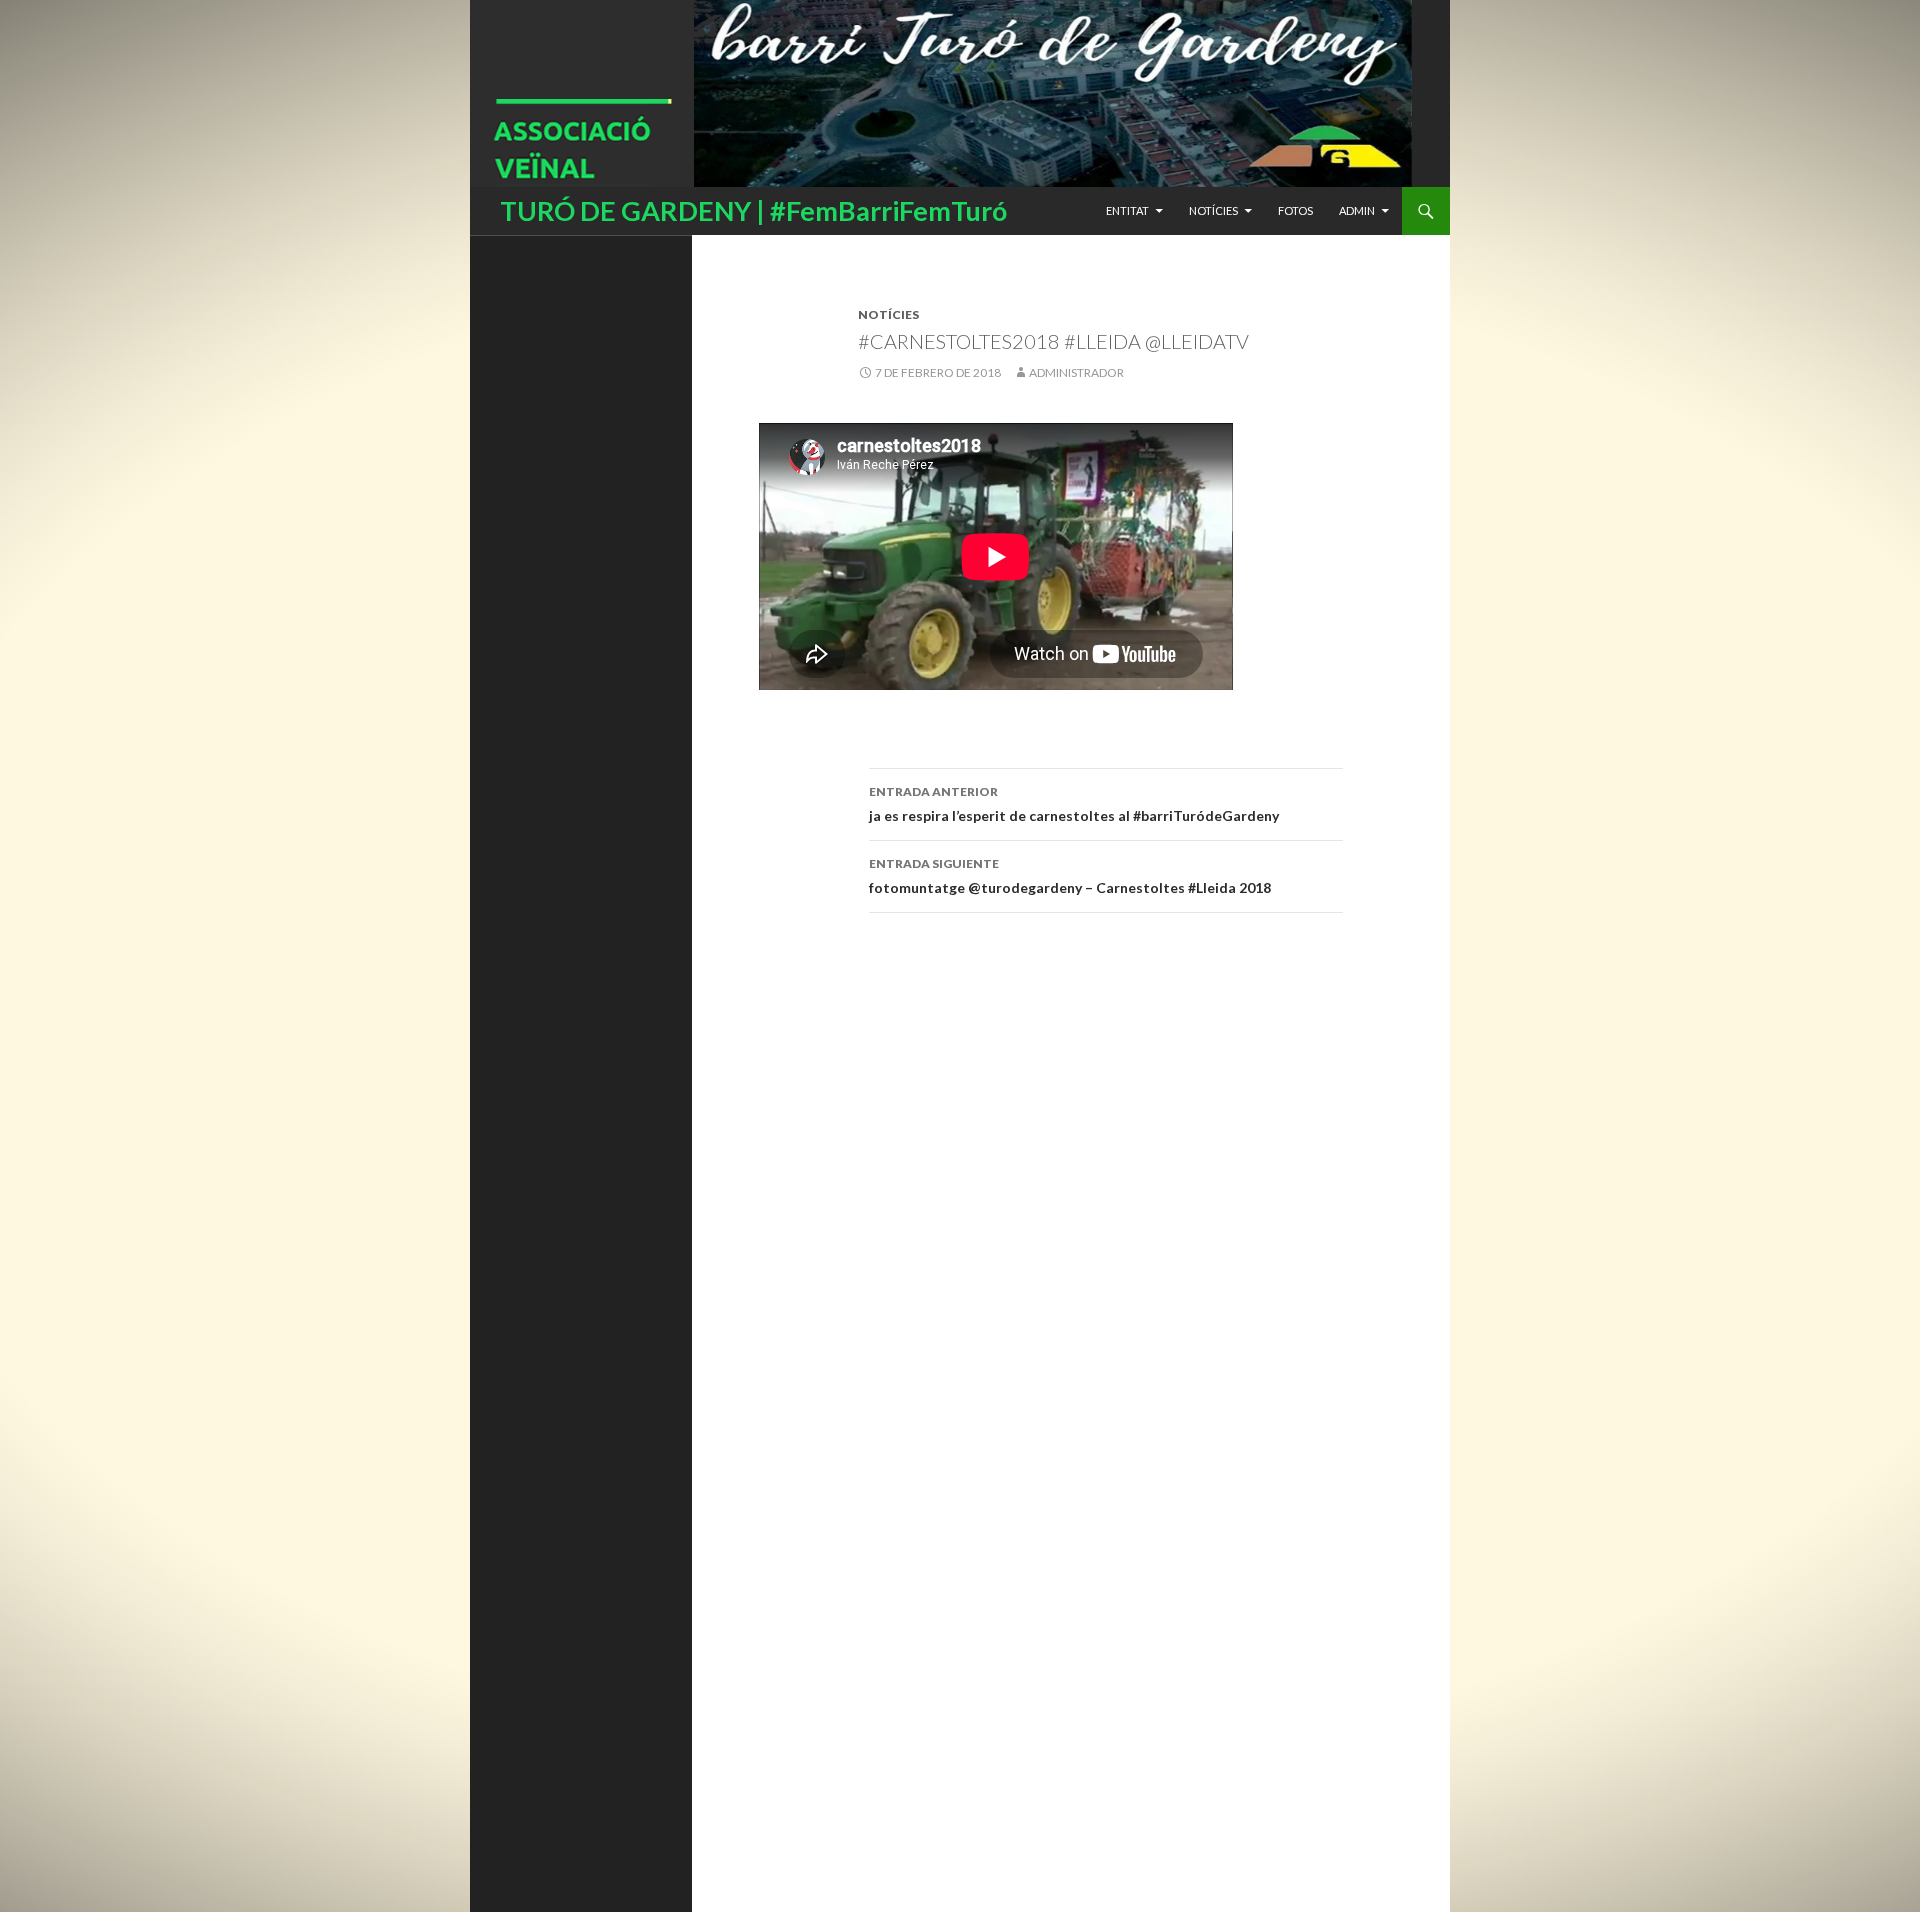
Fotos (1295, 210)
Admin (1357, 210)
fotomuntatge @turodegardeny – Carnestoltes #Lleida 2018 (1070, 876)
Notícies (1213, 210)
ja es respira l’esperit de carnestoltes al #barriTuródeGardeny (1075, 804)
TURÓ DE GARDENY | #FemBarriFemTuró (753, 210)
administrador (1076, 372)
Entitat (1127, 210)
